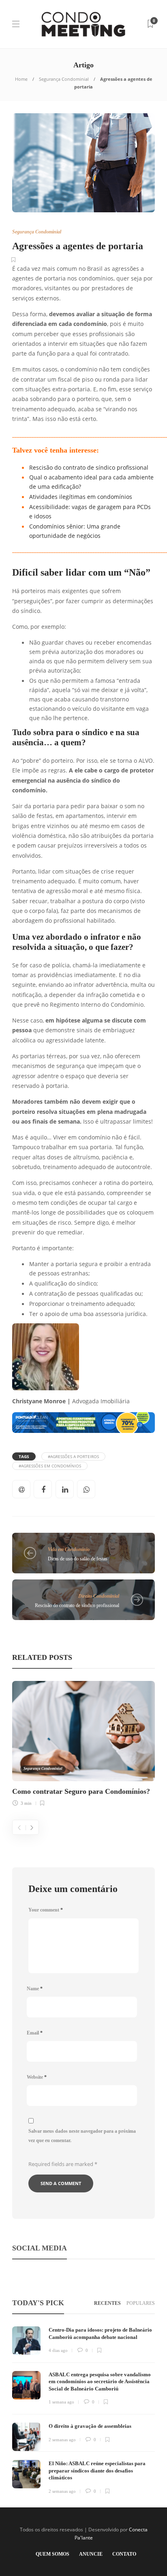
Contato (124, 2554)
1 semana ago (61, 2402)
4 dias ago (58, 2350)
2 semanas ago (62, 2440)
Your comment (46, 1910)
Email (35, 2033)
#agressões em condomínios (50, 1466)
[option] (83, 1742)
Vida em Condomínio (69, 1549)
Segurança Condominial (64, 79)
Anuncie (91, 2554)
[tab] (107, 2303)
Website (37, 2077)
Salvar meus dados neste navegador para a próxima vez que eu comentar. (82, 2136)
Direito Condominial (99, 1596)
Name (35, 1989)
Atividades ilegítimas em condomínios (81, 497)
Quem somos (52, 2554)
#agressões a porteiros (73, 1456)
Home (21, 79)
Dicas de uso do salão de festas (78, 1559)
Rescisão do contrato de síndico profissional (89, 468)
